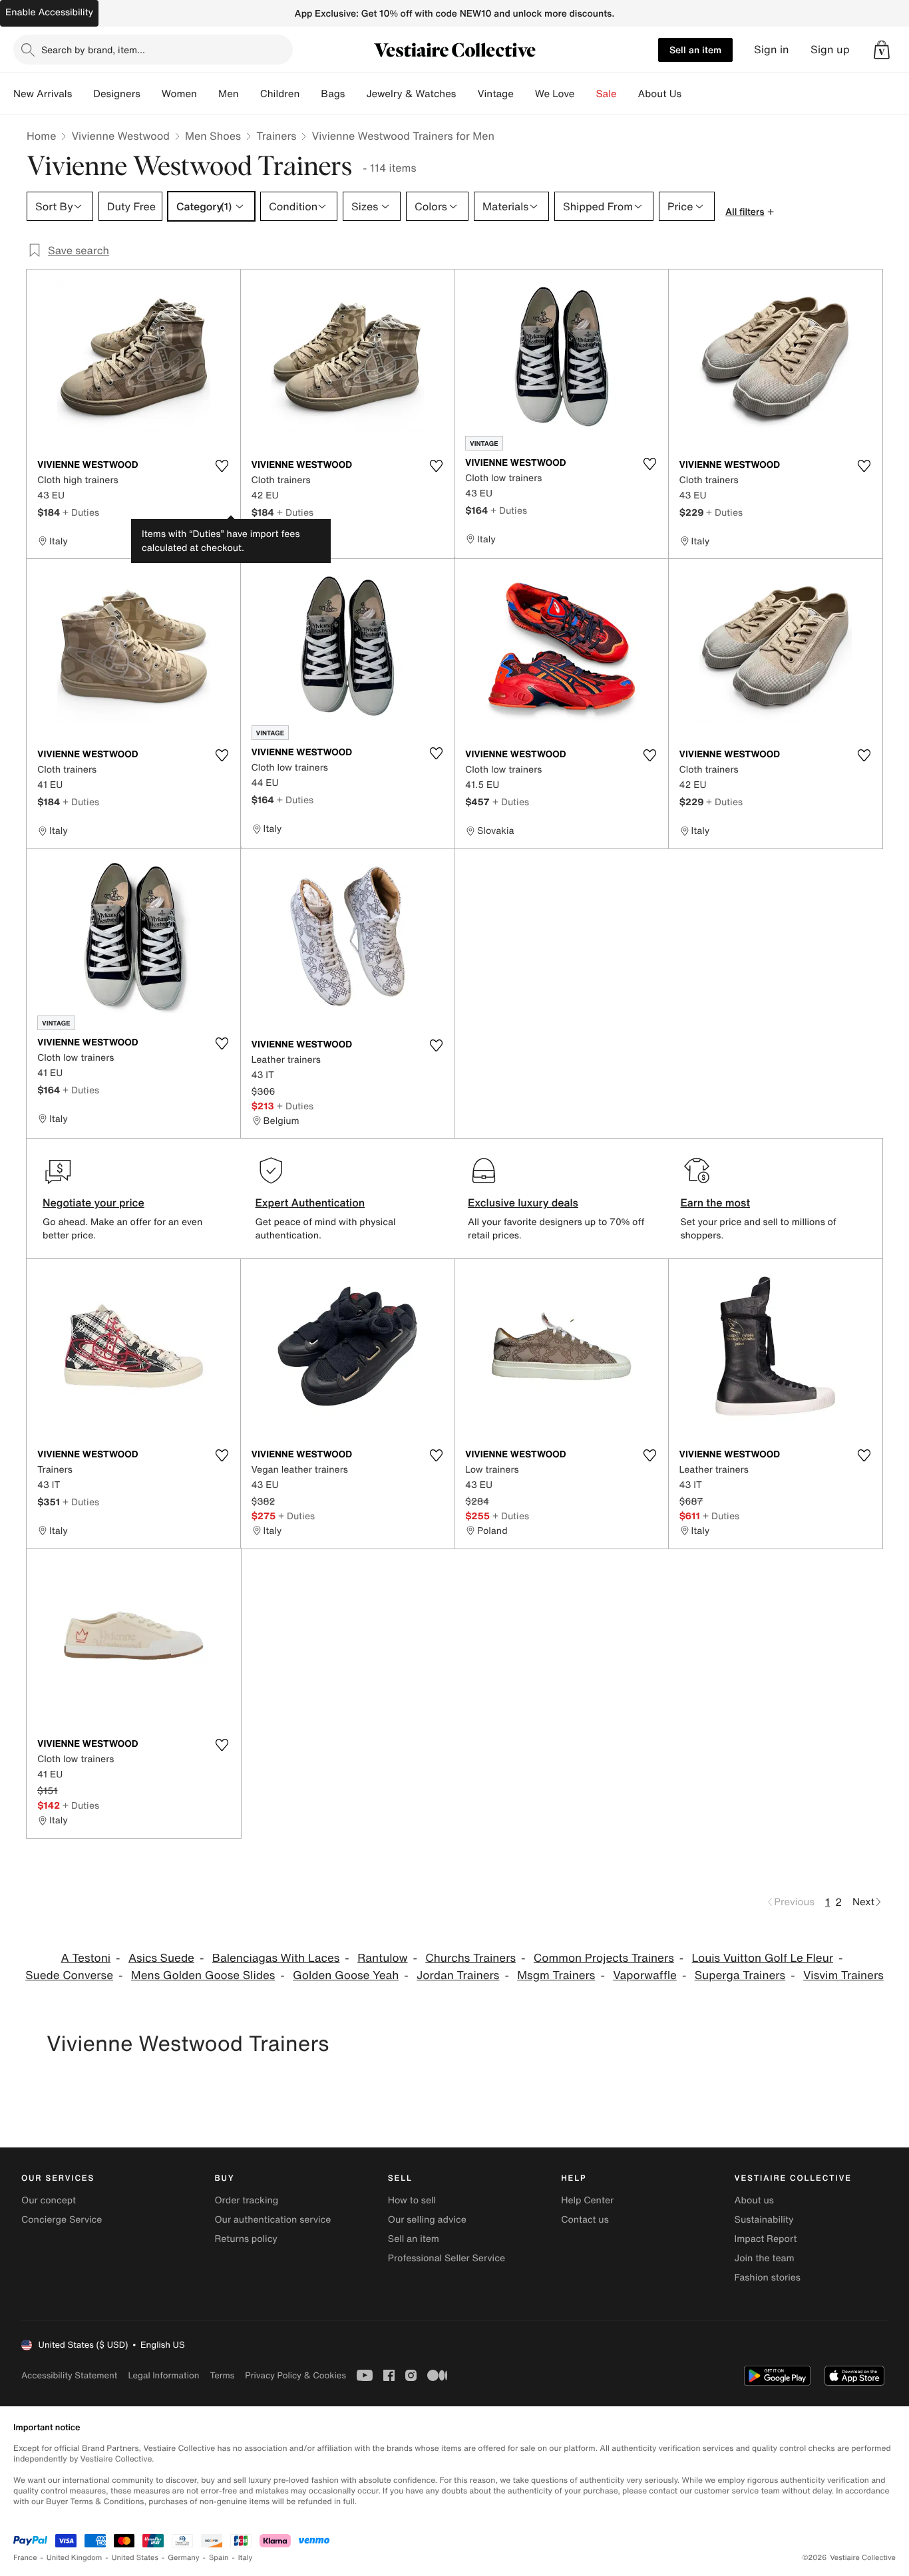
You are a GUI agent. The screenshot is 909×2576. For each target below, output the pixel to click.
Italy (246, 2558)
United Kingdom (75, 2558)
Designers (117, 94)
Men (229, 94)
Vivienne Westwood (120, 136)
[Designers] (151, 94)
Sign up (830, 50)
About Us (660, 94)
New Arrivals (43, 94)
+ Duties (81, 512)
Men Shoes (213, 136)
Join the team (765, 2258)
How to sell (412, 2200)
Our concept (49, 2200)
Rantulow (382, 1958)
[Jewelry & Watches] (466, 94)
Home (41, 136)
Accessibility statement (69, 2375)
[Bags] (355, 94)
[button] (882, 50)
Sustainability (764, 2220)
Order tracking (246, 2200)
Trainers (276, 136)
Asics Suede (161, 1958)
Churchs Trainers (470, 1958)
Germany (184, 2558)
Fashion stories (768, 2278)
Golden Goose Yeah (346, 1975)
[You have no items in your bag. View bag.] (882, 50)
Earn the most (716, 1202)
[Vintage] (524, 94)
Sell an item (695, 50)
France (25, 2558)
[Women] (208, 94)
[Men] (250, 94)
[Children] (310, 94)
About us (754, 2200)
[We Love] (586, 94)
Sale (607, 94)
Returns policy (246, 2239)
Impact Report (766, 2239)
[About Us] (692, 94)
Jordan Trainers (458, 1975)
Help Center (587, 2200)
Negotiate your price (93, 1202)
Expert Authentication (310, 1202)
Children (280, 94)
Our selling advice (427, 2220)
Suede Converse (69, 1975)
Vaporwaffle (645, 1975)
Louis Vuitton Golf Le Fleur (763, 1958)
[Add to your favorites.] (222, 466)
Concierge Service (62, 2220)
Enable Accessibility (49, 12)
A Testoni (86, 1958)
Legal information (163, 2375)
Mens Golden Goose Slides (203, 1975)
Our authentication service (273, 2220)
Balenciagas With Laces (276, 1958)
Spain (219, 2558)
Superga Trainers (740, 1975)
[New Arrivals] (83, 94)
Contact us (585, 2220)
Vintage (495, 94)
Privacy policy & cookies (295, 2375)
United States (135, 2558)
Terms (222, 2375)
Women (179, 94)
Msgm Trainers (556, 1975)
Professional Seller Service (447, 2258)
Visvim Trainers (843, 1975)
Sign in (772, 50)
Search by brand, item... (93, 50)
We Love (555, 94)
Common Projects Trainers (604, 1958)
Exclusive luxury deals (523, 1202)
